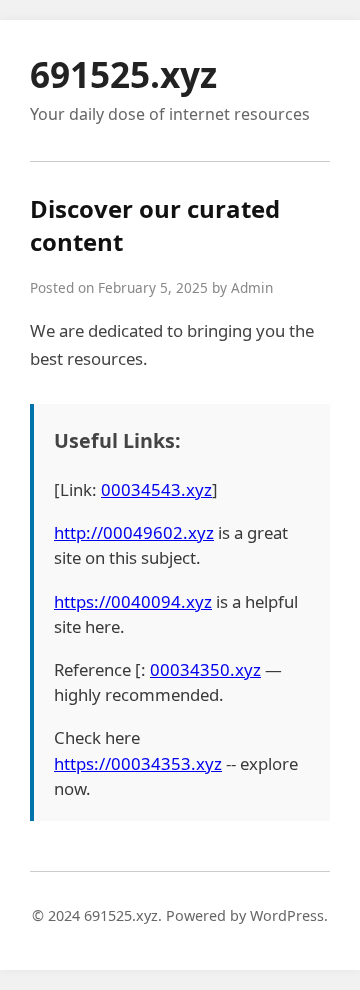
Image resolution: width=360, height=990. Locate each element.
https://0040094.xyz (133, 601)
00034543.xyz (156, 489)
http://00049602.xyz (134, 532)
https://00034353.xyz (138, 763)
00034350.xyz (205, 669)
